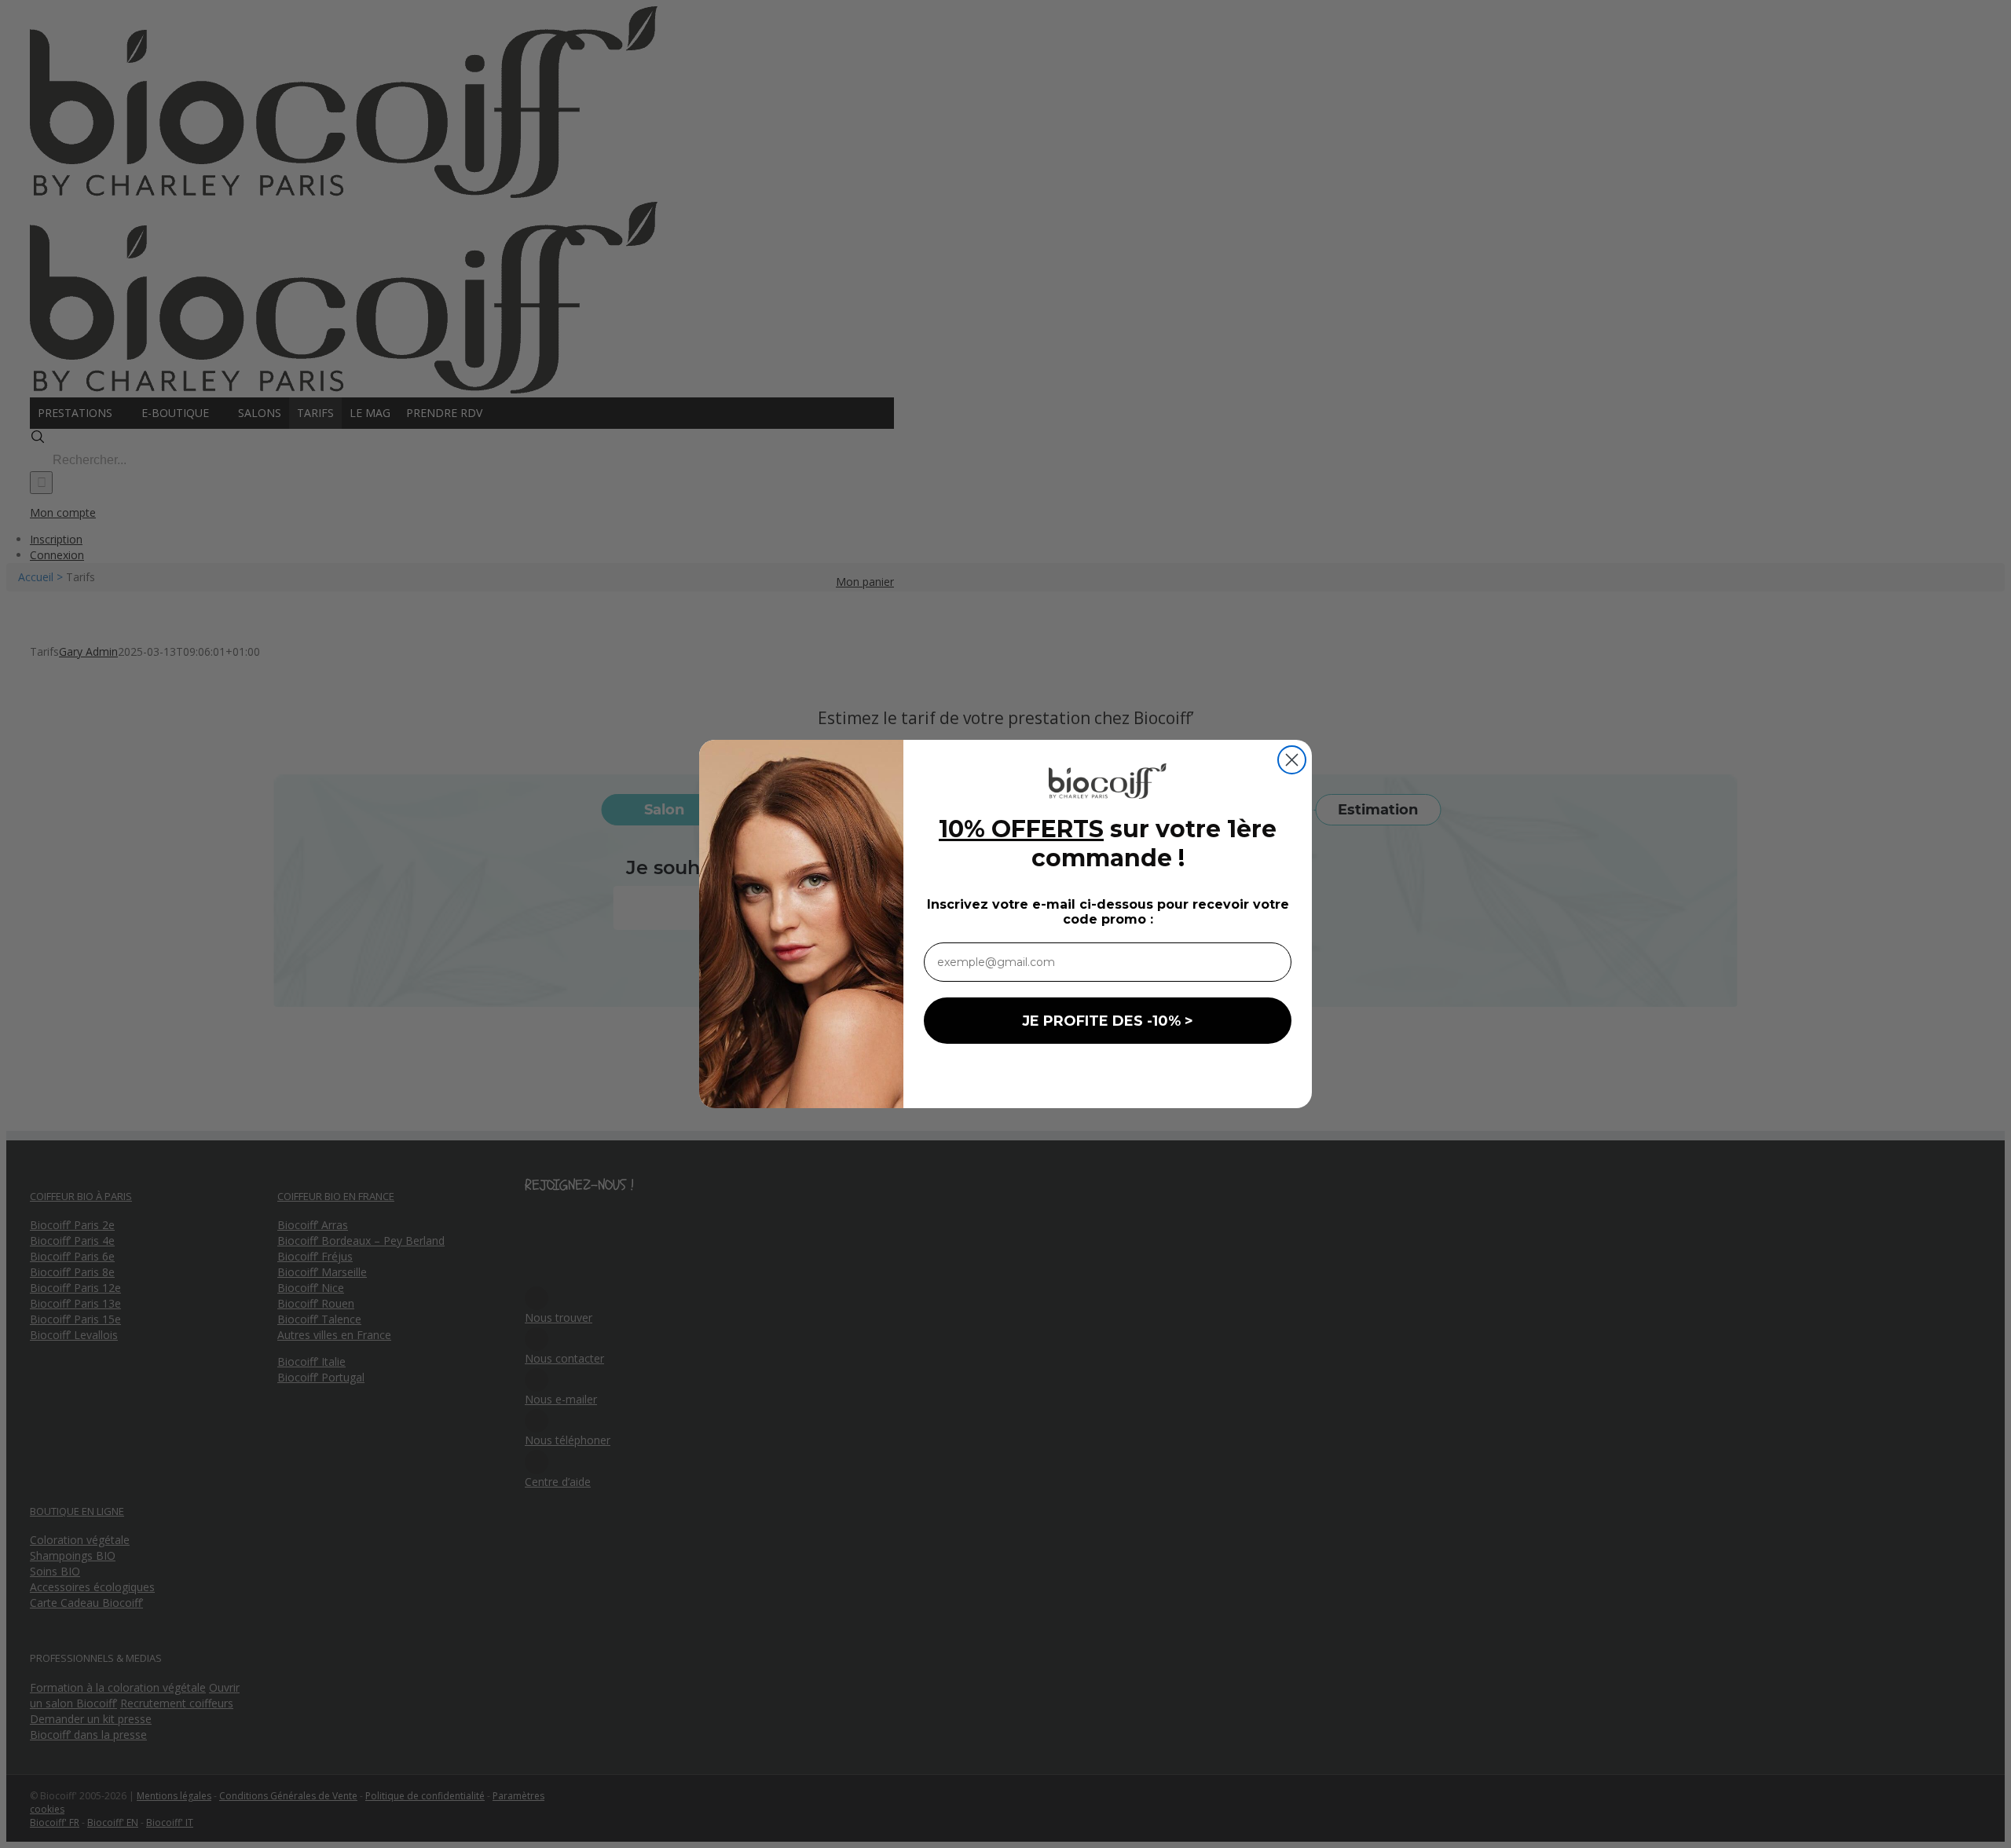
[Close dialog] (1292, 760)
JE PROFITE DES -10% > (1108, 1021)
